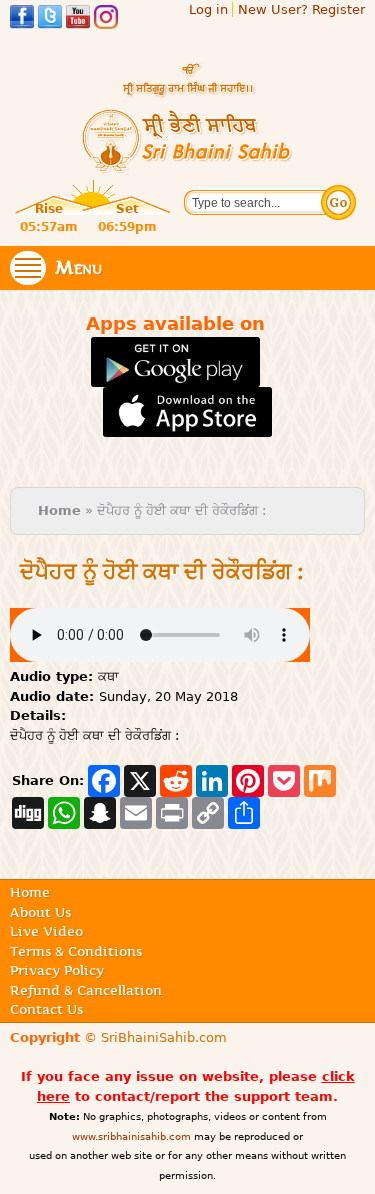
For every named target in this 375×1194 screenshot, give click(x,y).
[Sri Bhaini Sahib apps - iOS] (187, 427)
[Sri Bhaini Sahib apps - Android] (175, 377)
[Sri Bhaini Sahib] (188, 165)
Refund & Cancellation (86, 990)
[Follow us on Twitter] (50, 19)
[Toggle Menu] (28, 268)
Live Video (46, 931)
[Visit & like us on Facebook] (22, 19)
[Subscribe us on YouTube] (78, 19)
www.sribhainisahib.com (131, 1136)
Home (59, 510)
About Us (40, 912)
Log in (208, 9)
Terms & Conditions (76, 951)
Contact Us (46, 1009)
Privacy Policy (57, 970)
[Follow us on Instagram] (106, 19)
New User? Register (301, 9)
